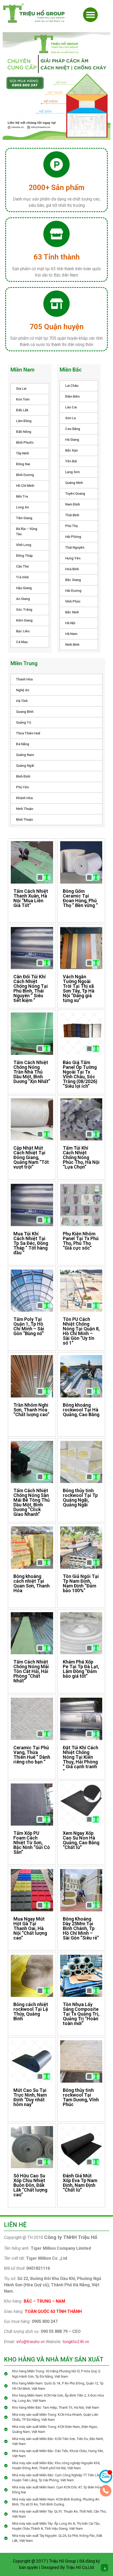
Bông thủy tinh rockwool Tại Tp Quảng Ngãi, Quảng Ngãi (80, 1498)
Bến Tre (22, 496)
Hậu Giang (24, 588)
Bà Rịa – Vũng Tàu (27, 531)
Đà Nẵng (23, 744)
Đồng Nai (23, 464)
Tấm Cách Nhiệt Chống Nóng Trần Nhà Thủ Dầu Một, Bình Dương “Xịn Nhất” (32, 1072)
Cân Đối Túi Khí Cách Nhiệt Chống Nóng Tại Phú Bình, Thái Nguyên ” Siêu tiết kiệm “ (31, 988)
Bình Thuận (24, 820)
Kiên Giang (24, 620)
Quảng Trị (24, 722)
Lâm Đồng (24, 421)
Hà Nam (71, 634)
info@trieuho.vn (30, 2342)
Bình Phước (25, 442)
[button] (90, 15)
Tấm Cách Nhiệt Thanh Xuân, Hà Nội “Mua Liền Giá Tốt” (31, 898)
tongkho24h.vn (76, 2342)
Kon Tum (23, 399)
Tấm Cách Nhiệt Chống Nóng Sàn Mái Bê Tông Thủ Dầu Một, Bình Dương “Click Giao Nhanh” (32, 1502)
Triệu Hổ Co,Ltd (80, 2567)
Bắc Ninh (72, 612)
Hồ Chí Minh (25, 486)
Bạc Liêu (23, 631)
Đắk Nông (24, 432)
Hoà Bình (72, 569)
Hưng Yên (73, 558)
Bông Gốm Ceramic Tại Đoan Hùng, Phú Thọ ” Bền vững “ (80, 898)
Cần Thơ (22, 566)
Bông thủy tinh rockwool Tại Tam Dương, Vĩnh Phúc (81, 2097)
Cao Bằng (73, 429)
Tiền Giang (24, 518)
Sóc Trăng (24, 610)
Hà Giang (72, 440)
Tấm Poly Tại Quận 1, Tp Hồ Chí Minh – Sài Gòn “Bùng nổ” (29, 1326)
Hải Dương (73, 591)
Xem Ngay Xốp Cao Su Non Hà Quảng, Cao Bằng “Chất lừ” (81, 1840)
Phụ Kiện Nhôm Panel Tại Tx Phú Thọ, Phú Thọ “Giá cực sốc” (81, 1241)
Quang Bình (25, 712)
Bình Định (23, 776)
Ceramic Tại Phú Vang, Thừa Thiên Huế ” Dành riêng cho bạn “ (32, 1755)
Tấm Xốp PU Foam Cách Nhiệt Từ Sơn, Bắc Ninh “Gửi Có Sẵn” (32, 1843)
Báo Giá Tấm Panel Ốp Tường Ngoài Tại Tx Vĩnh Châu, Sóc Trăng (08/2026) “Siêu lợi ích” (80, 1074)
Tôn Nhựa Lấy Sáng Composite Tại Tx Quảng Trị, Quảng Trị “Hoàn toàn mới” (81, 2014)
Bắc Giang (73, 580)
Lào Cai (71, 407)
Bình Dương (25, 475)
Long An (22, 507)
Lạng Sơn (72, 472)
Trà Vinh (22, 577)
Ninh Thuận (25, 809)
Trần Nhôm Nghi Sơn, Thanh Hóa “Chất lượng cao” (31, 1410)
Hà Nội (70, 623)
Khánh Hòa (24, 798)
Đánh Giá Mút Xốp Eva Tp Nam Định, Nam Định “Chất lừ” (80, 2183)
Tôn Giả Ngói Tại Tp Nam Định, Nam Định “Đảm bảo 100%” (81, 1583)
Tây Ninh (22, 453)
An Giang (23, 599)
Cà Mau (22, 642)
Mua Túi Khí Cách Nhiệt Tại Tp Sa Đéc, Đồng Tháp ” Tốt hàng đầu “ (31, 1243)
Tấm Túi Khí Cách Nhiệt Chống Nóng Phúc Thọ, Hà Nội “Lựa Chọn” (81, 1157)
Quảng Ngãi (25, 766)
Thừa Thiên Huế (28, 733)
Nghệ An (23, 690)
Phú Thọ (71, 526)
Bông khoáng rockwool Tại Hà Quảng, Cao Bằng (81, 1410)
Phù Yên (22, 787)
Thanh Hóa (24, 679)
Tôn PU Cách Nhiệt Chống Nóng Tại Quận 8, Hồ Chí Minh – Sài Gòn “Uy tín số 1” (81, 1331)
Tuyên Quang (75, 493)
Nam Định (73, 504)
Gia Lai (21, 389)
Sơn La (70, 418)
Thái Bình (72, 515)
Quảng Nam (25, 755)
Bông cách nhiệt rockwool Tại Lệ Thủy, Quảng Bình (31, 2011)
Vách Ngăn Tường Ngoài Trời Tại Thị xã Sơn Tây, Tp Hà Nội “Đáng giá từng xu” (79, 988)
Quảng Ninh (74, 483)
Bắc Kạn (71, 450)
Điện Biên (72, 396)
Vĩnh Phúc (73, 601)
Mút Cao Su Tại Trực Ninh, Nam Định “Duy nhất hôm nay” (30, 2097)
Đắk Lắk (22, 410)
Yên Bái (71, 461)
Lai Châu (72, 386)
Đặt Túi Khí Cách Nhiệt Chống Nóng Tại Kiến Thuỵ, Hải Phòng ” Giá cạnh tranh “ (81, 1759)
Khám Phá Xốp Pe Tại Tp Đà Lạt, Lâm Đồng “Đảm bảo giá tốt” (81, 1669)
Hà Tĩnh (22, 701)
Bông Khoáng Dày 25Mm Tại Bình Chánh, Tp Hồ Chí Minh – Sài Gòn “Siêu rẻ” (81, 1928)
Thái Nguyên (75, 547)
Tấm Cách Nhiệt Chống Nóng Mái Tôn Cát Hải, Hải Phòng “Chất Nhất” (31, 1671)
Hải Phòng (73, 537)
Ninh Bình (72, 645)
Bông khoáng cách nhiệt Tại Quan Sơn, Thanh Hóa (32, 1583)
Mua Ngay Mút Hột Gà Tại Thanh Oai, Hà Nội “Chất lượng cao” (30, 1928)
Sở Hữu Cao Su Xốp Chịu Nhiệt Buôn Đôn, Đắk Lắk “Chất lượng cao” (30, 2185)
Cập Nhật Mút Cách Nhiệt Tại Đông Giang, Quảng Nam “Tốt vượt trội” (31, 1157)
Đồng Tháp (24, 556)
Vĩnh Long (24, 545)
